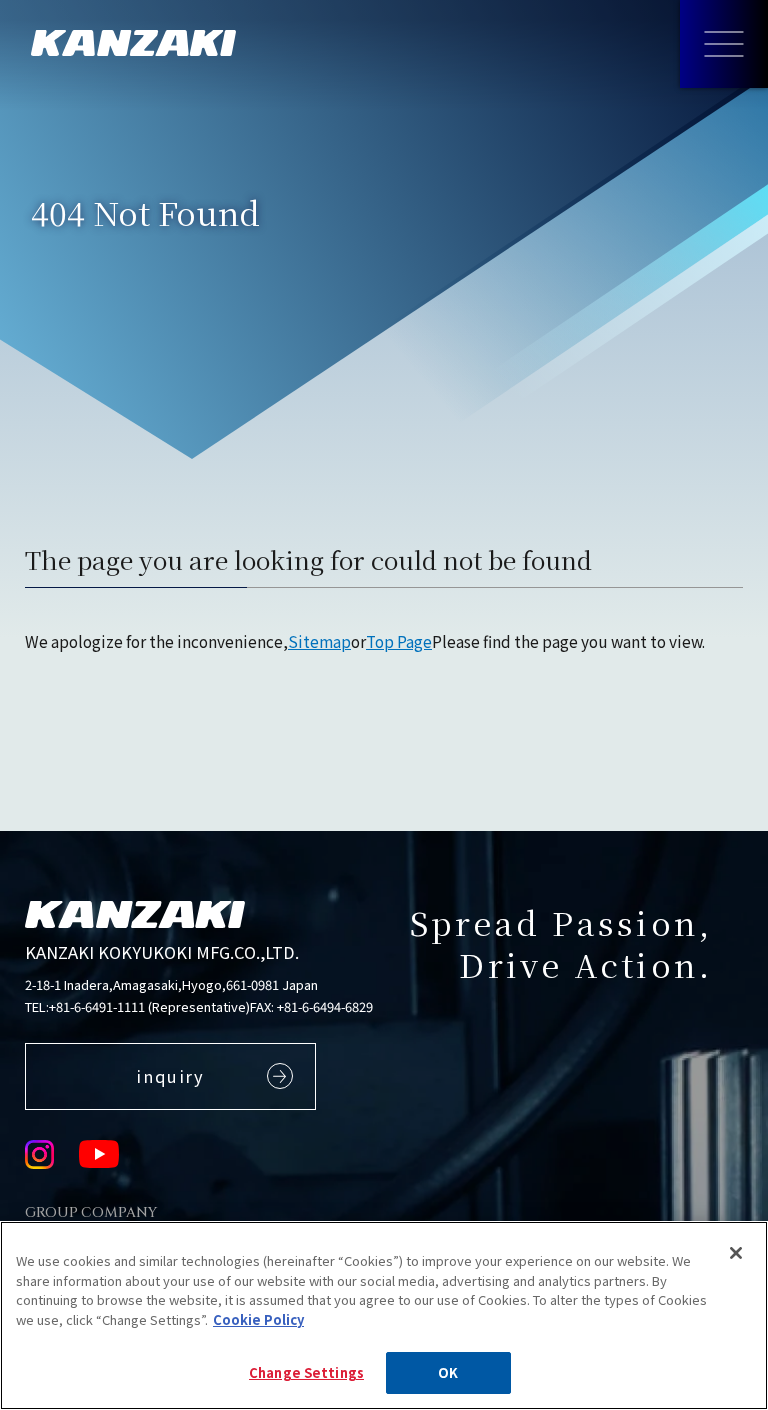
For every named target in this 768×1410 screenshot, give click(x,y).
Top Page (399, 641)
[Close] (736, 1253)
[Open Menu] (724, 44)
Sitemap (319, 641)
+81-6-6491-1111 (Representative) (149, 1006)
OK (448, 1372)
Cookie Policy (258, 1319)
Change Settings (306, 1372)
